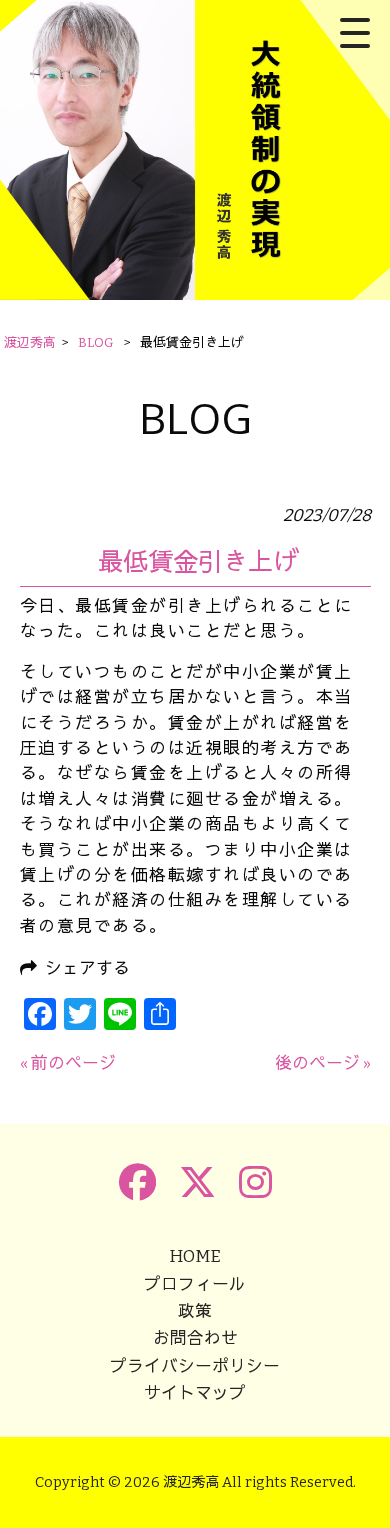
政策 (195, 1311)
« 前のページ (68, 1063)
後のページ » (323, 1063)
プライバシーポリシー (195, 1366)
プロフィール (195, 1284)
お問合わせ (195, 1338)
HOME (195, 1256)
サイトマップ (195, 1393)
